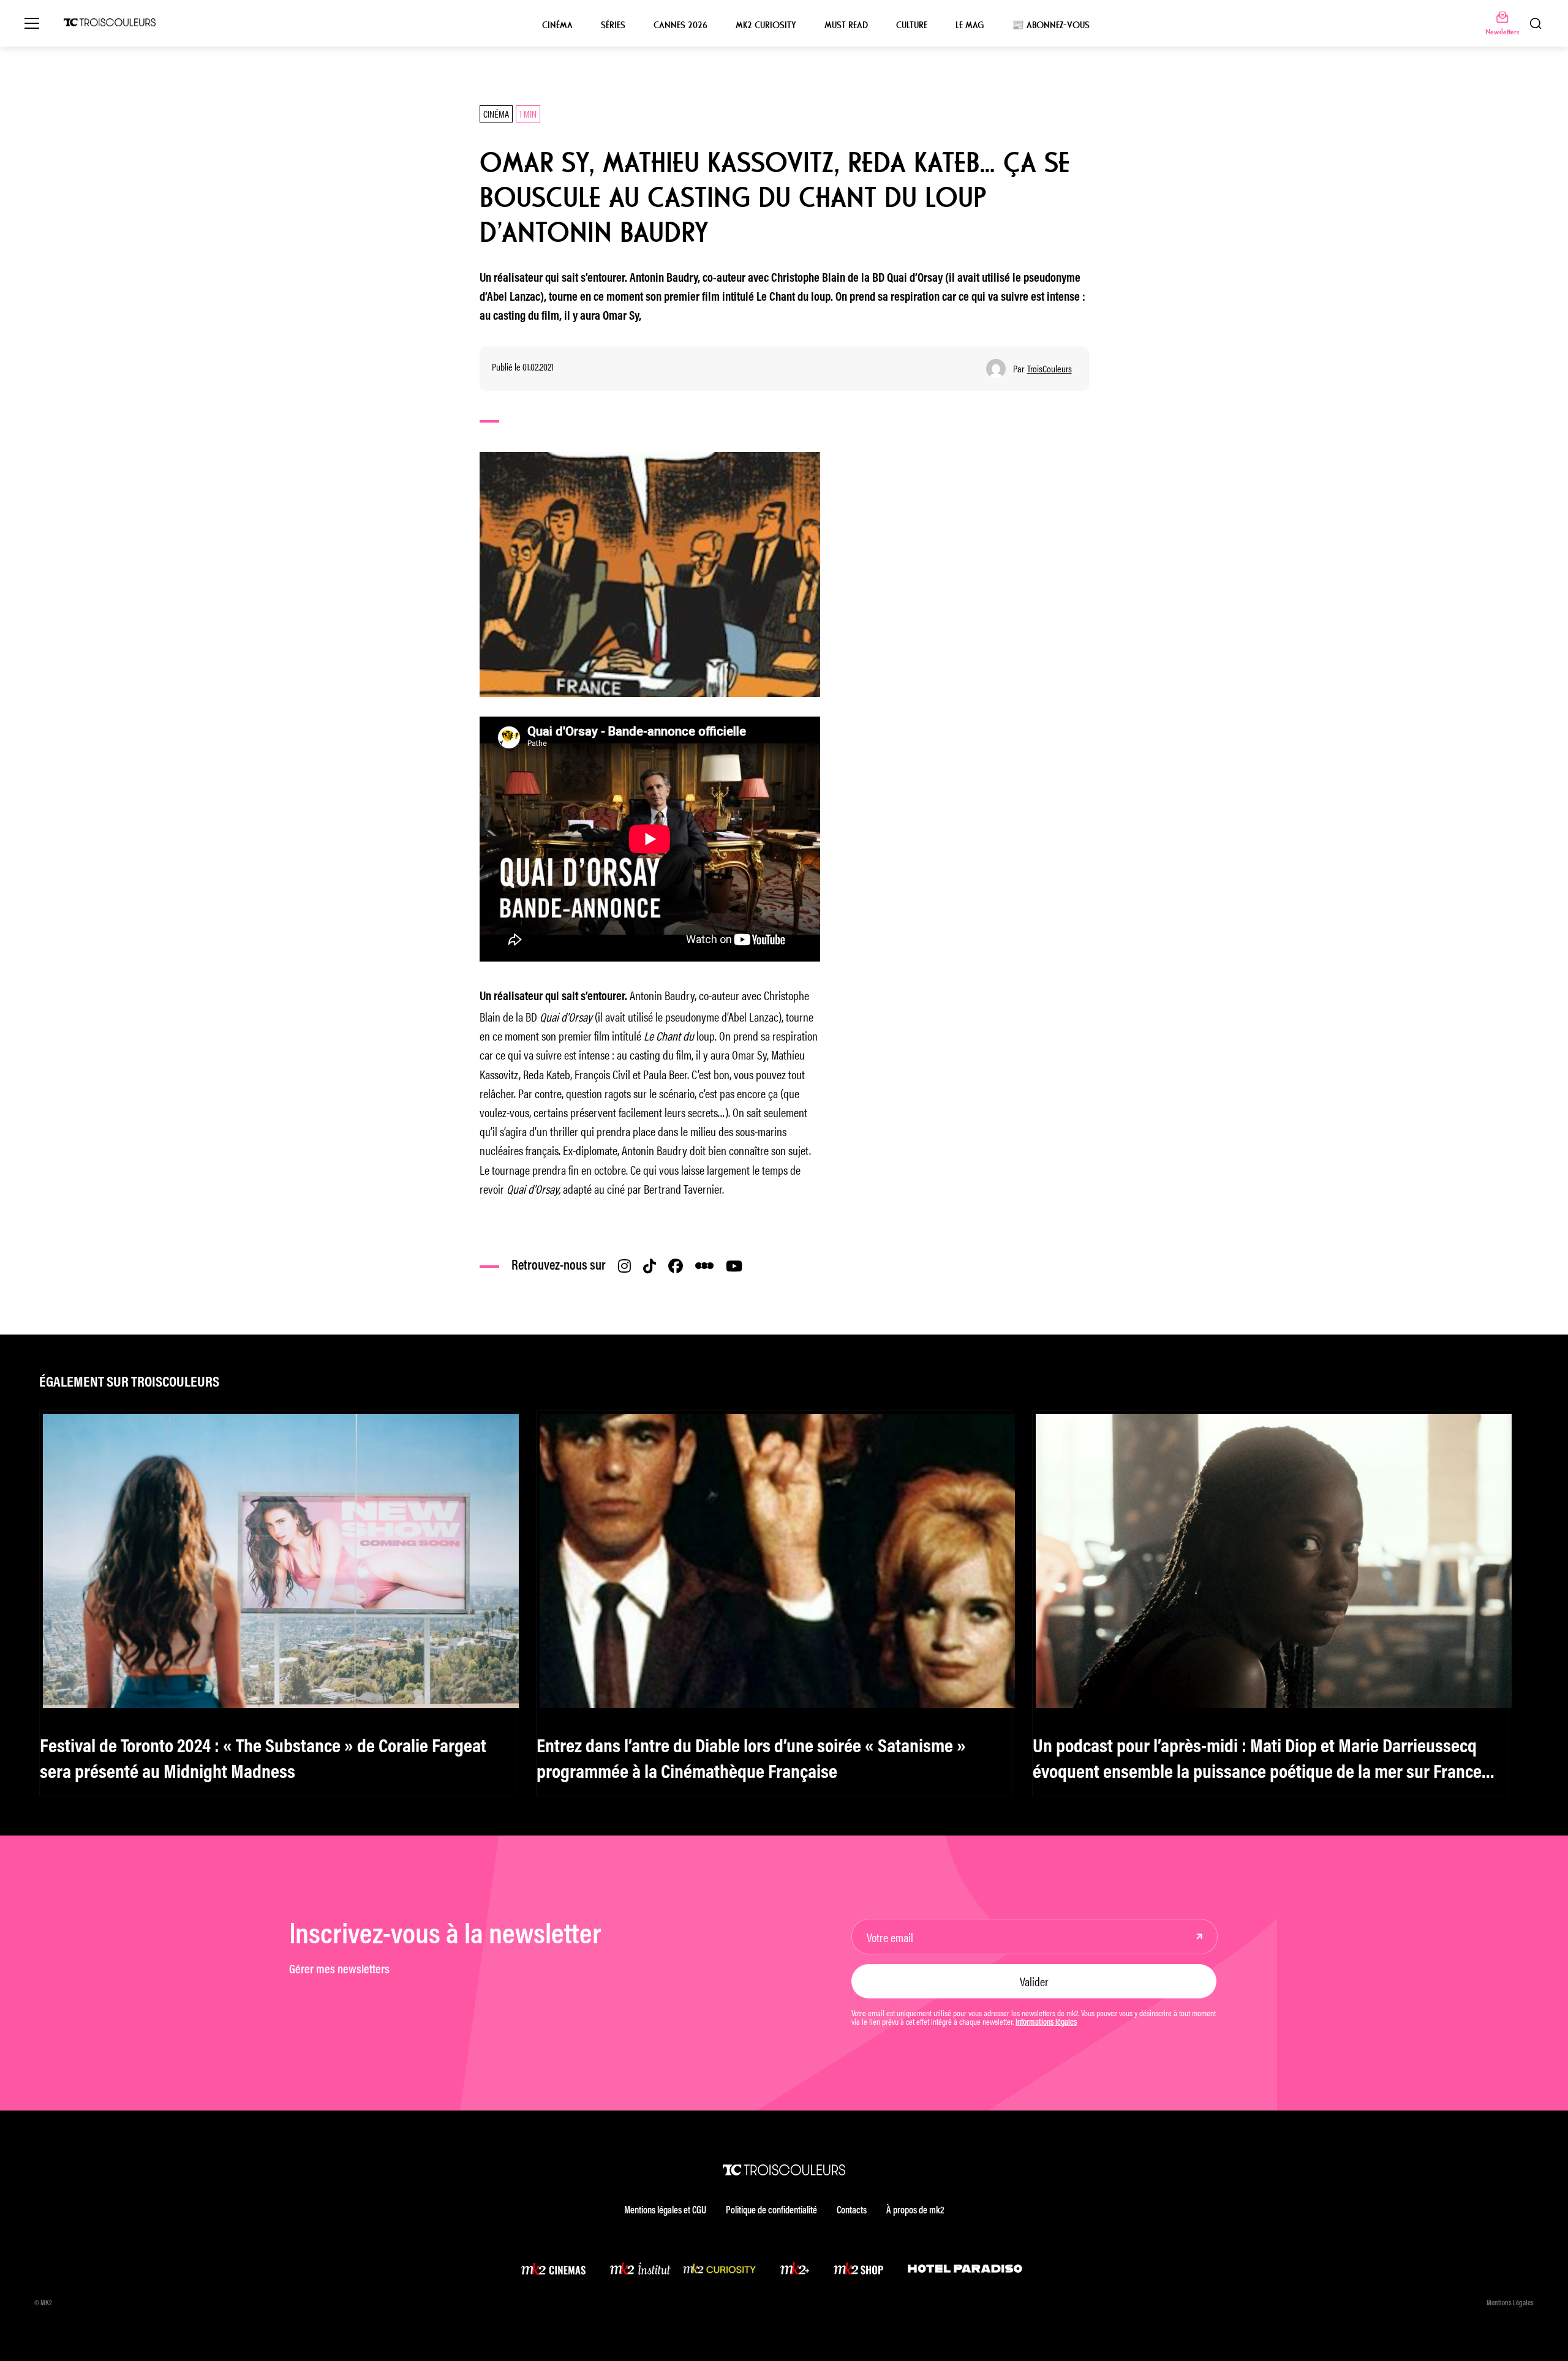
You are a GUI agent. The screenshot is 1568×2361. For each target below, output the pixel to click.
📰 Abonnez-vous (1051, 25)
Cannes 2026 (680, 25)
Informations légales (1046, 2023)
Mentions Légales (1510, 2303)
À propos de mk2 (915, 2211)
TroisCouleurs (1050, 369)
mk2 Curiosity (766, 25)
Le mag (970, 25)
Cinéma (557, 25)
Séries (613, 25)
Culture (912, 25)
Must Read (846, 25)
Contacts (852, 2211)
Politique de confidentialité (771, 2211)
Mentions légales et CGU (665, 2211)
